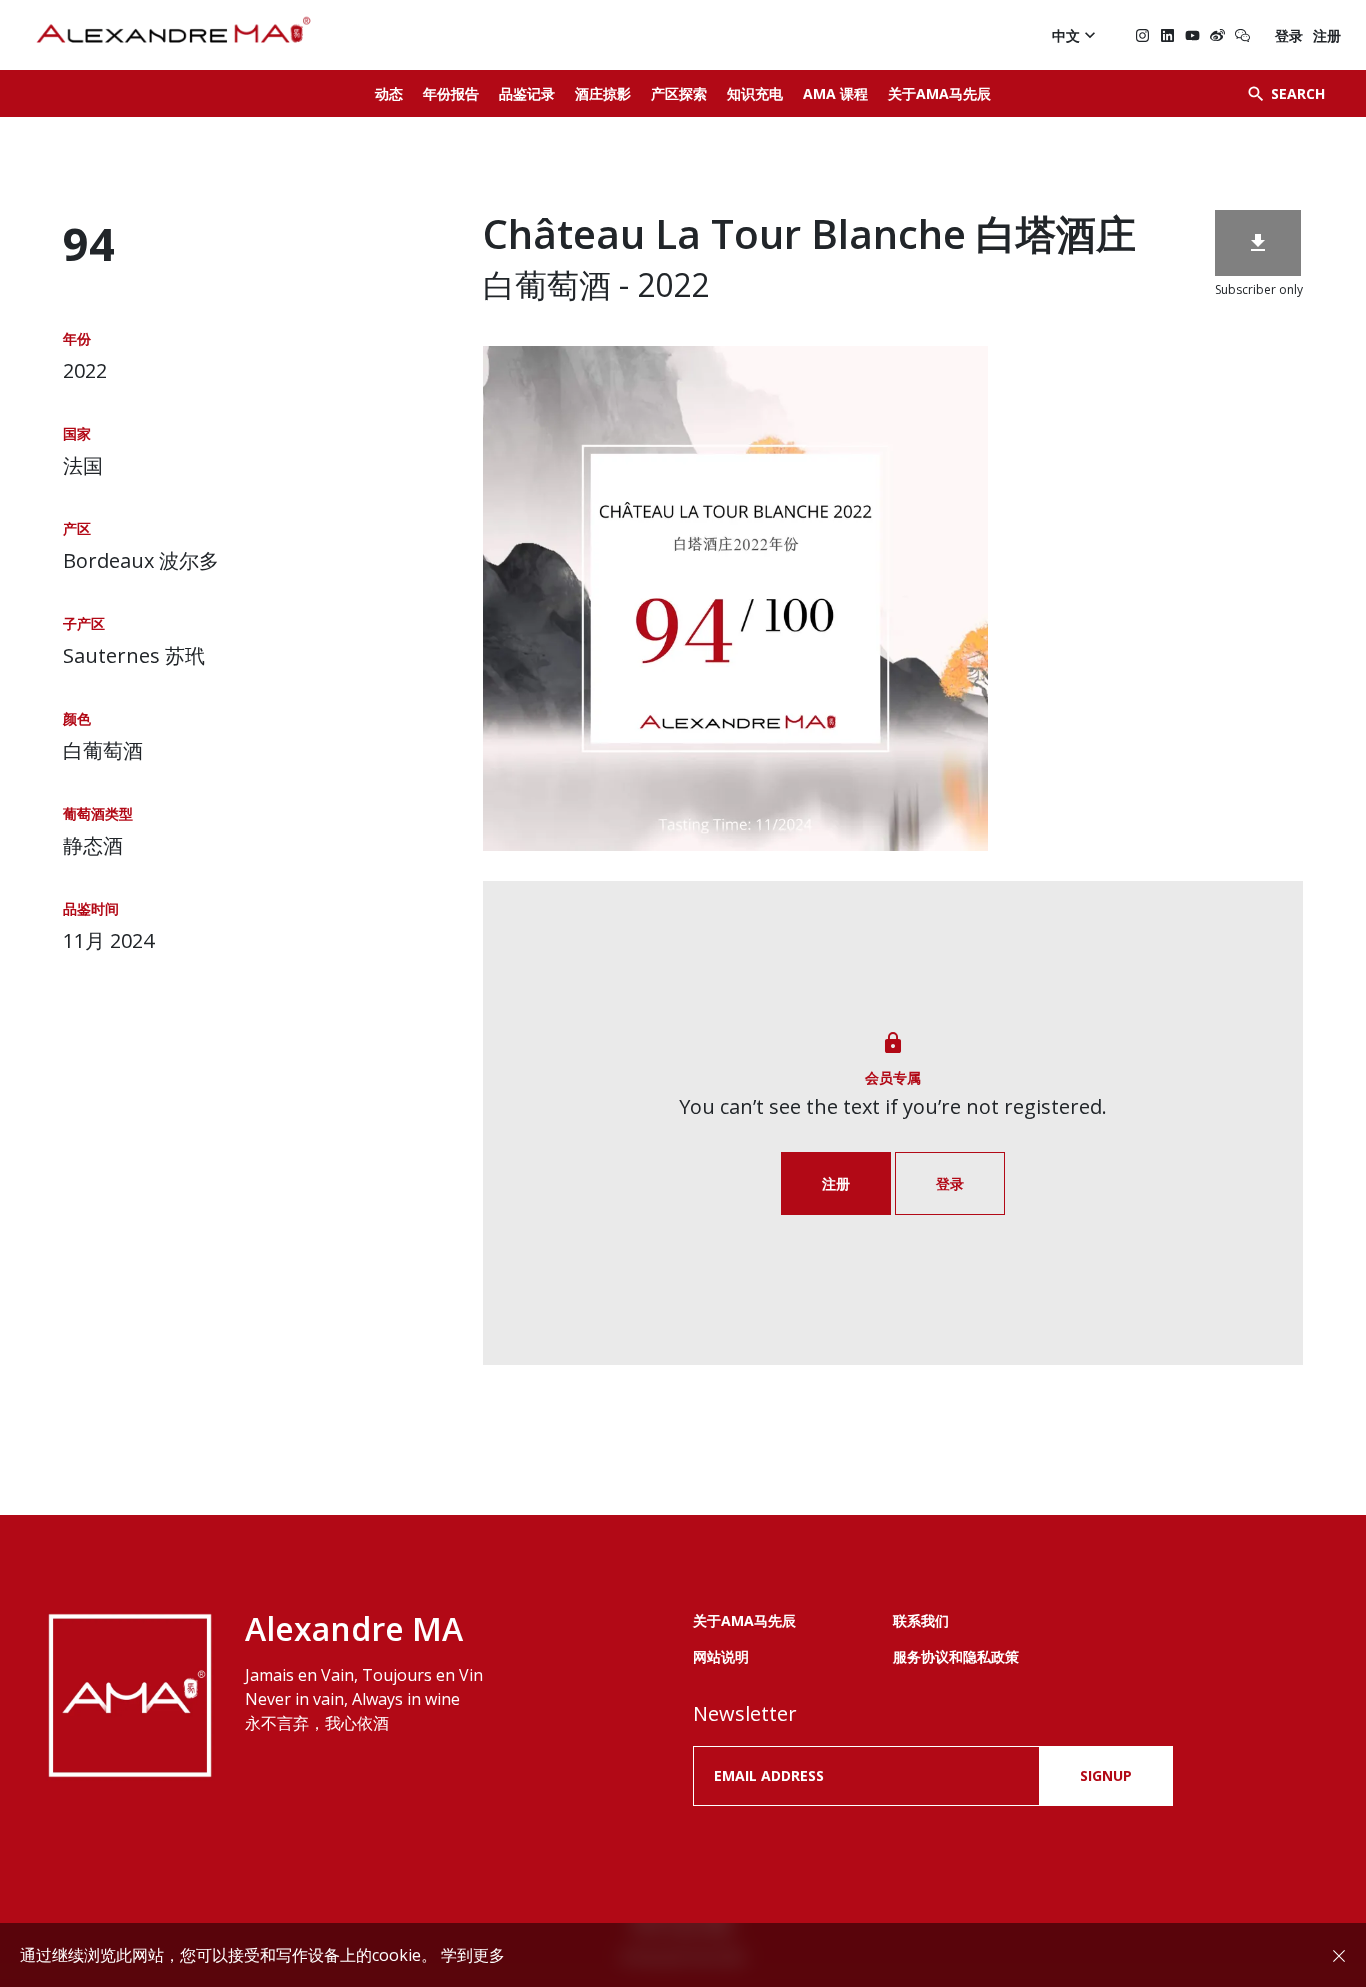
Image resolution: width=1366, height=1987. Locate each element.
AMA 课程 (835, 93)
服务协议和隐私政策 (956, 1656)
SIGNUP (1106, 1775)
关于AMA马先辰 (939, 93)
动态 (389, 93)
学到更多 (473, 1955)
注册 (1327, 35)
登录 (1289, 35)
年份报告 (451, 93)
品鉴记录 (527, 93)
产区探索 (679, 93)
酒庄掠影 (603, 93)
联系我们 (921, 1620)
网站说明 (721, 1656)
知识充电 (755, 93)
